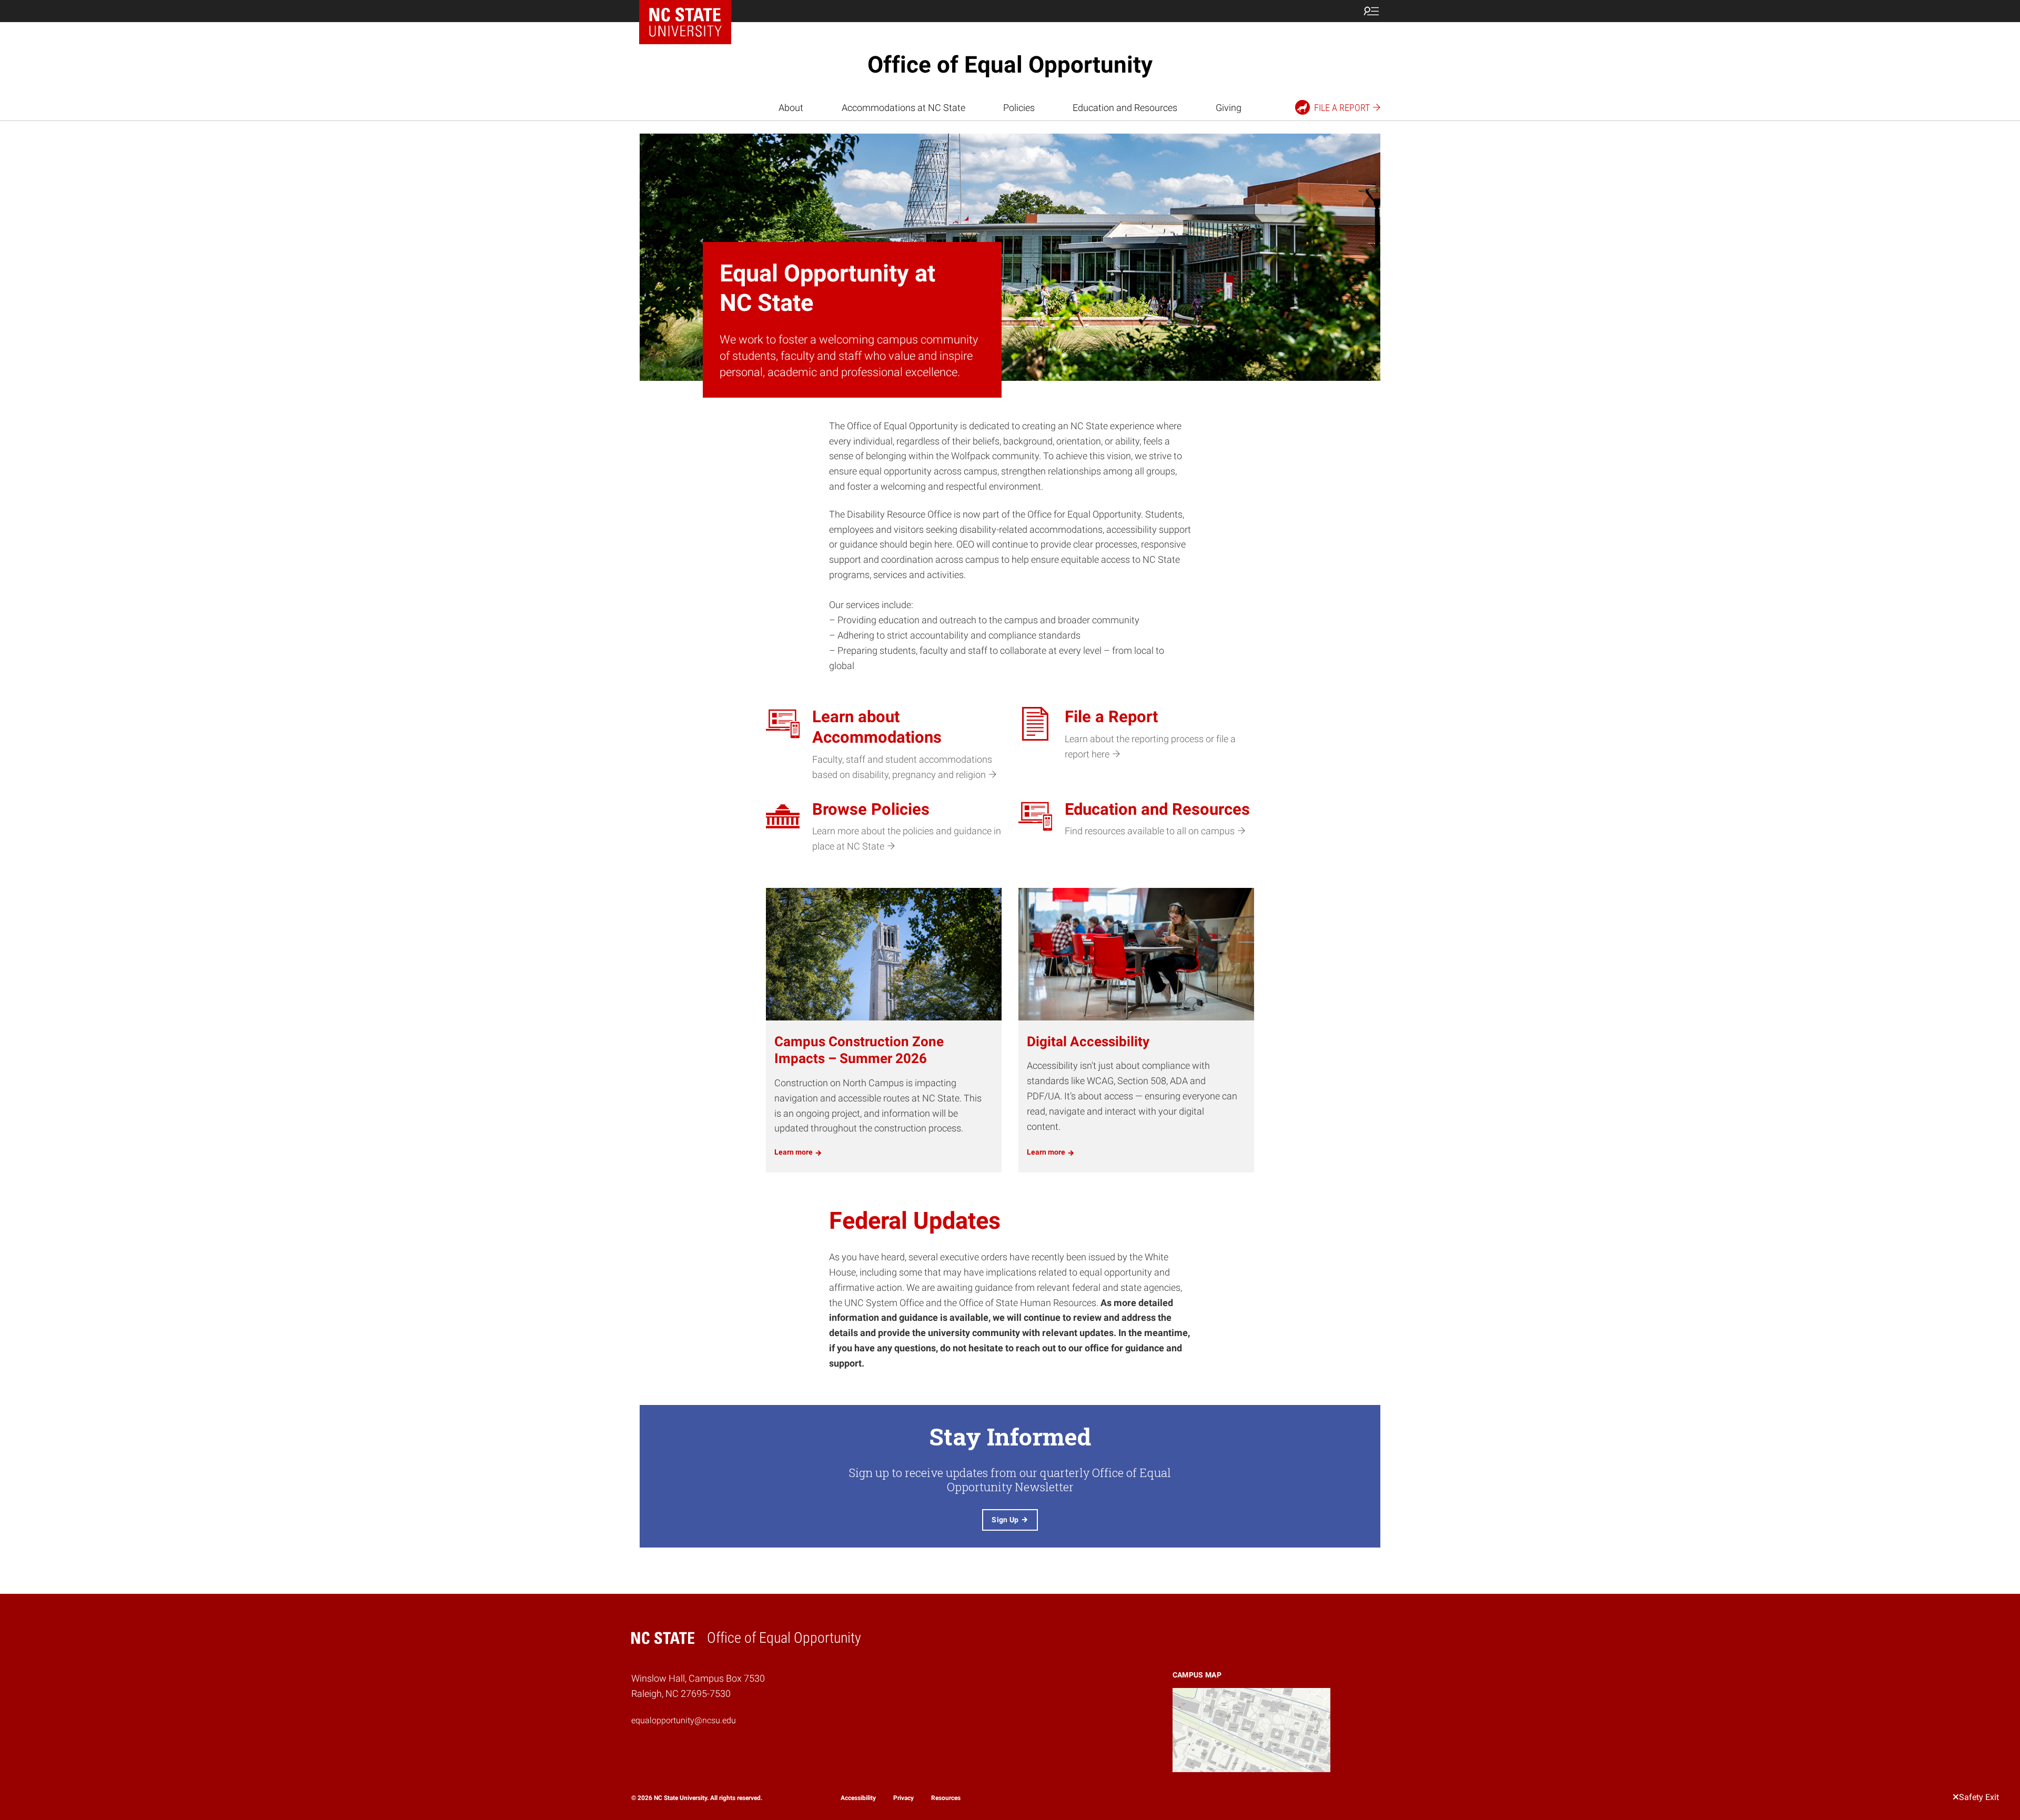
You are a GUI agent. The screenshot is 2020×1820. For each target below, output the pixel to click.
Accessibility (858, 1798)
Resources (946, 1798)
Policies (1019, 108)
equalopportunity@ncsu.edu (684, 1720)
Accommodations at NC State (903, 108)
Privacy (903, 1798)
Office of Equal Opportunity (1010, 65)
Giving (1229, 108)
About (791, 108)
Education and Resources (1125, 108)
